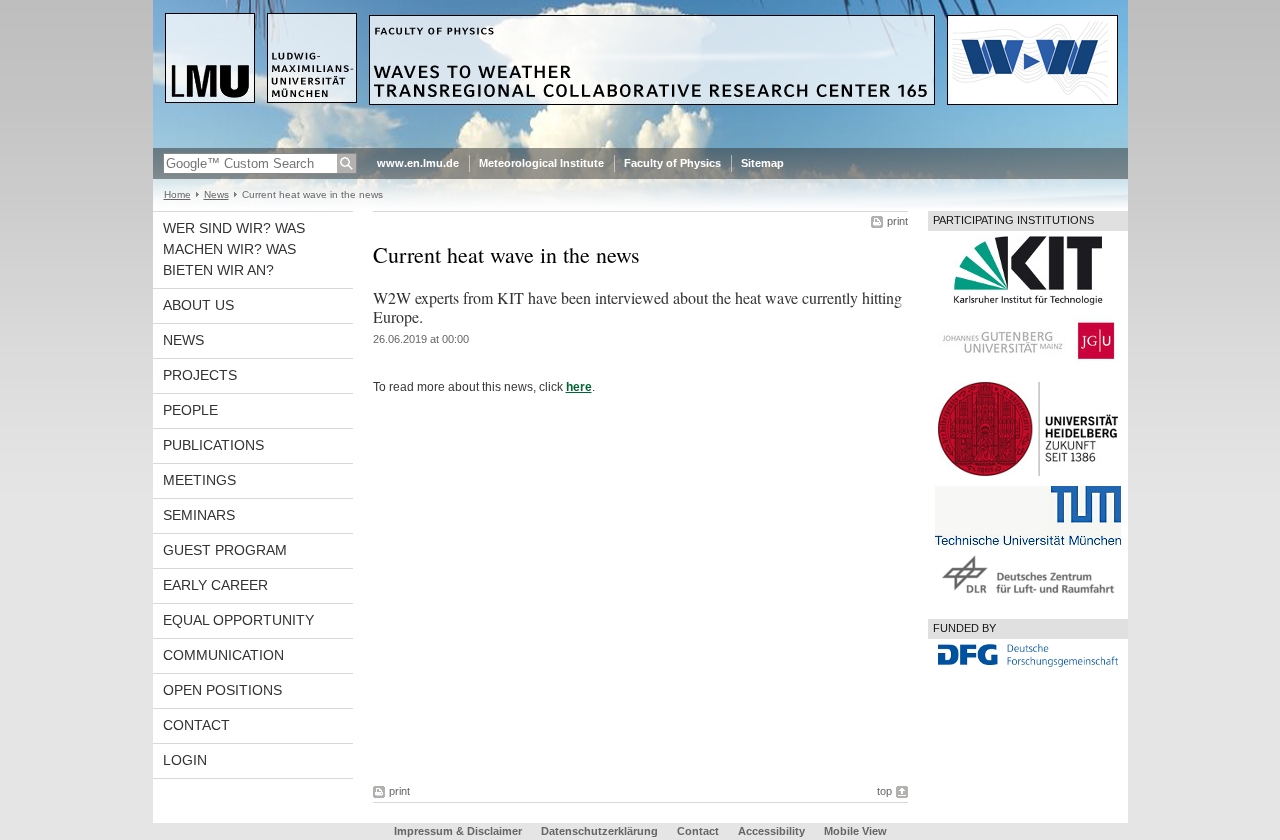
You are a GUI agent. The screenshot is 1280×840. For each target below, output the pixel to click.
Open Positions (222, 690)
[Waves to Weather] (640, 144)
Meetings (199, 480)
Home (177, 194)
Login (185, 760)
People (190, 410)
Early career (215, 585)
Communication (223, 655)
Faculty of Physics (672, 163)
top (884, 791)
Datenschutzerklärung (599, 831)
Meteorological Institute (541, 163)
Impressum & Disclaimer (458, 831)
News (216, 194)
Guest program (225, 550)
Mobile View (855, 831)
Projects (200, 375)
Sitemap (762, 163)
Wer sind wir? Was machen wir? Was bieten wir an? (234, 249)
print (897, 221)
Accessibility (773, 831)
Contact (196, 725)
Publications (213, 445)
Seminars (199, 515)
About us (198, 305)
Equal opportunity (238, 620)
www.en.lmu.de (418, 163)
